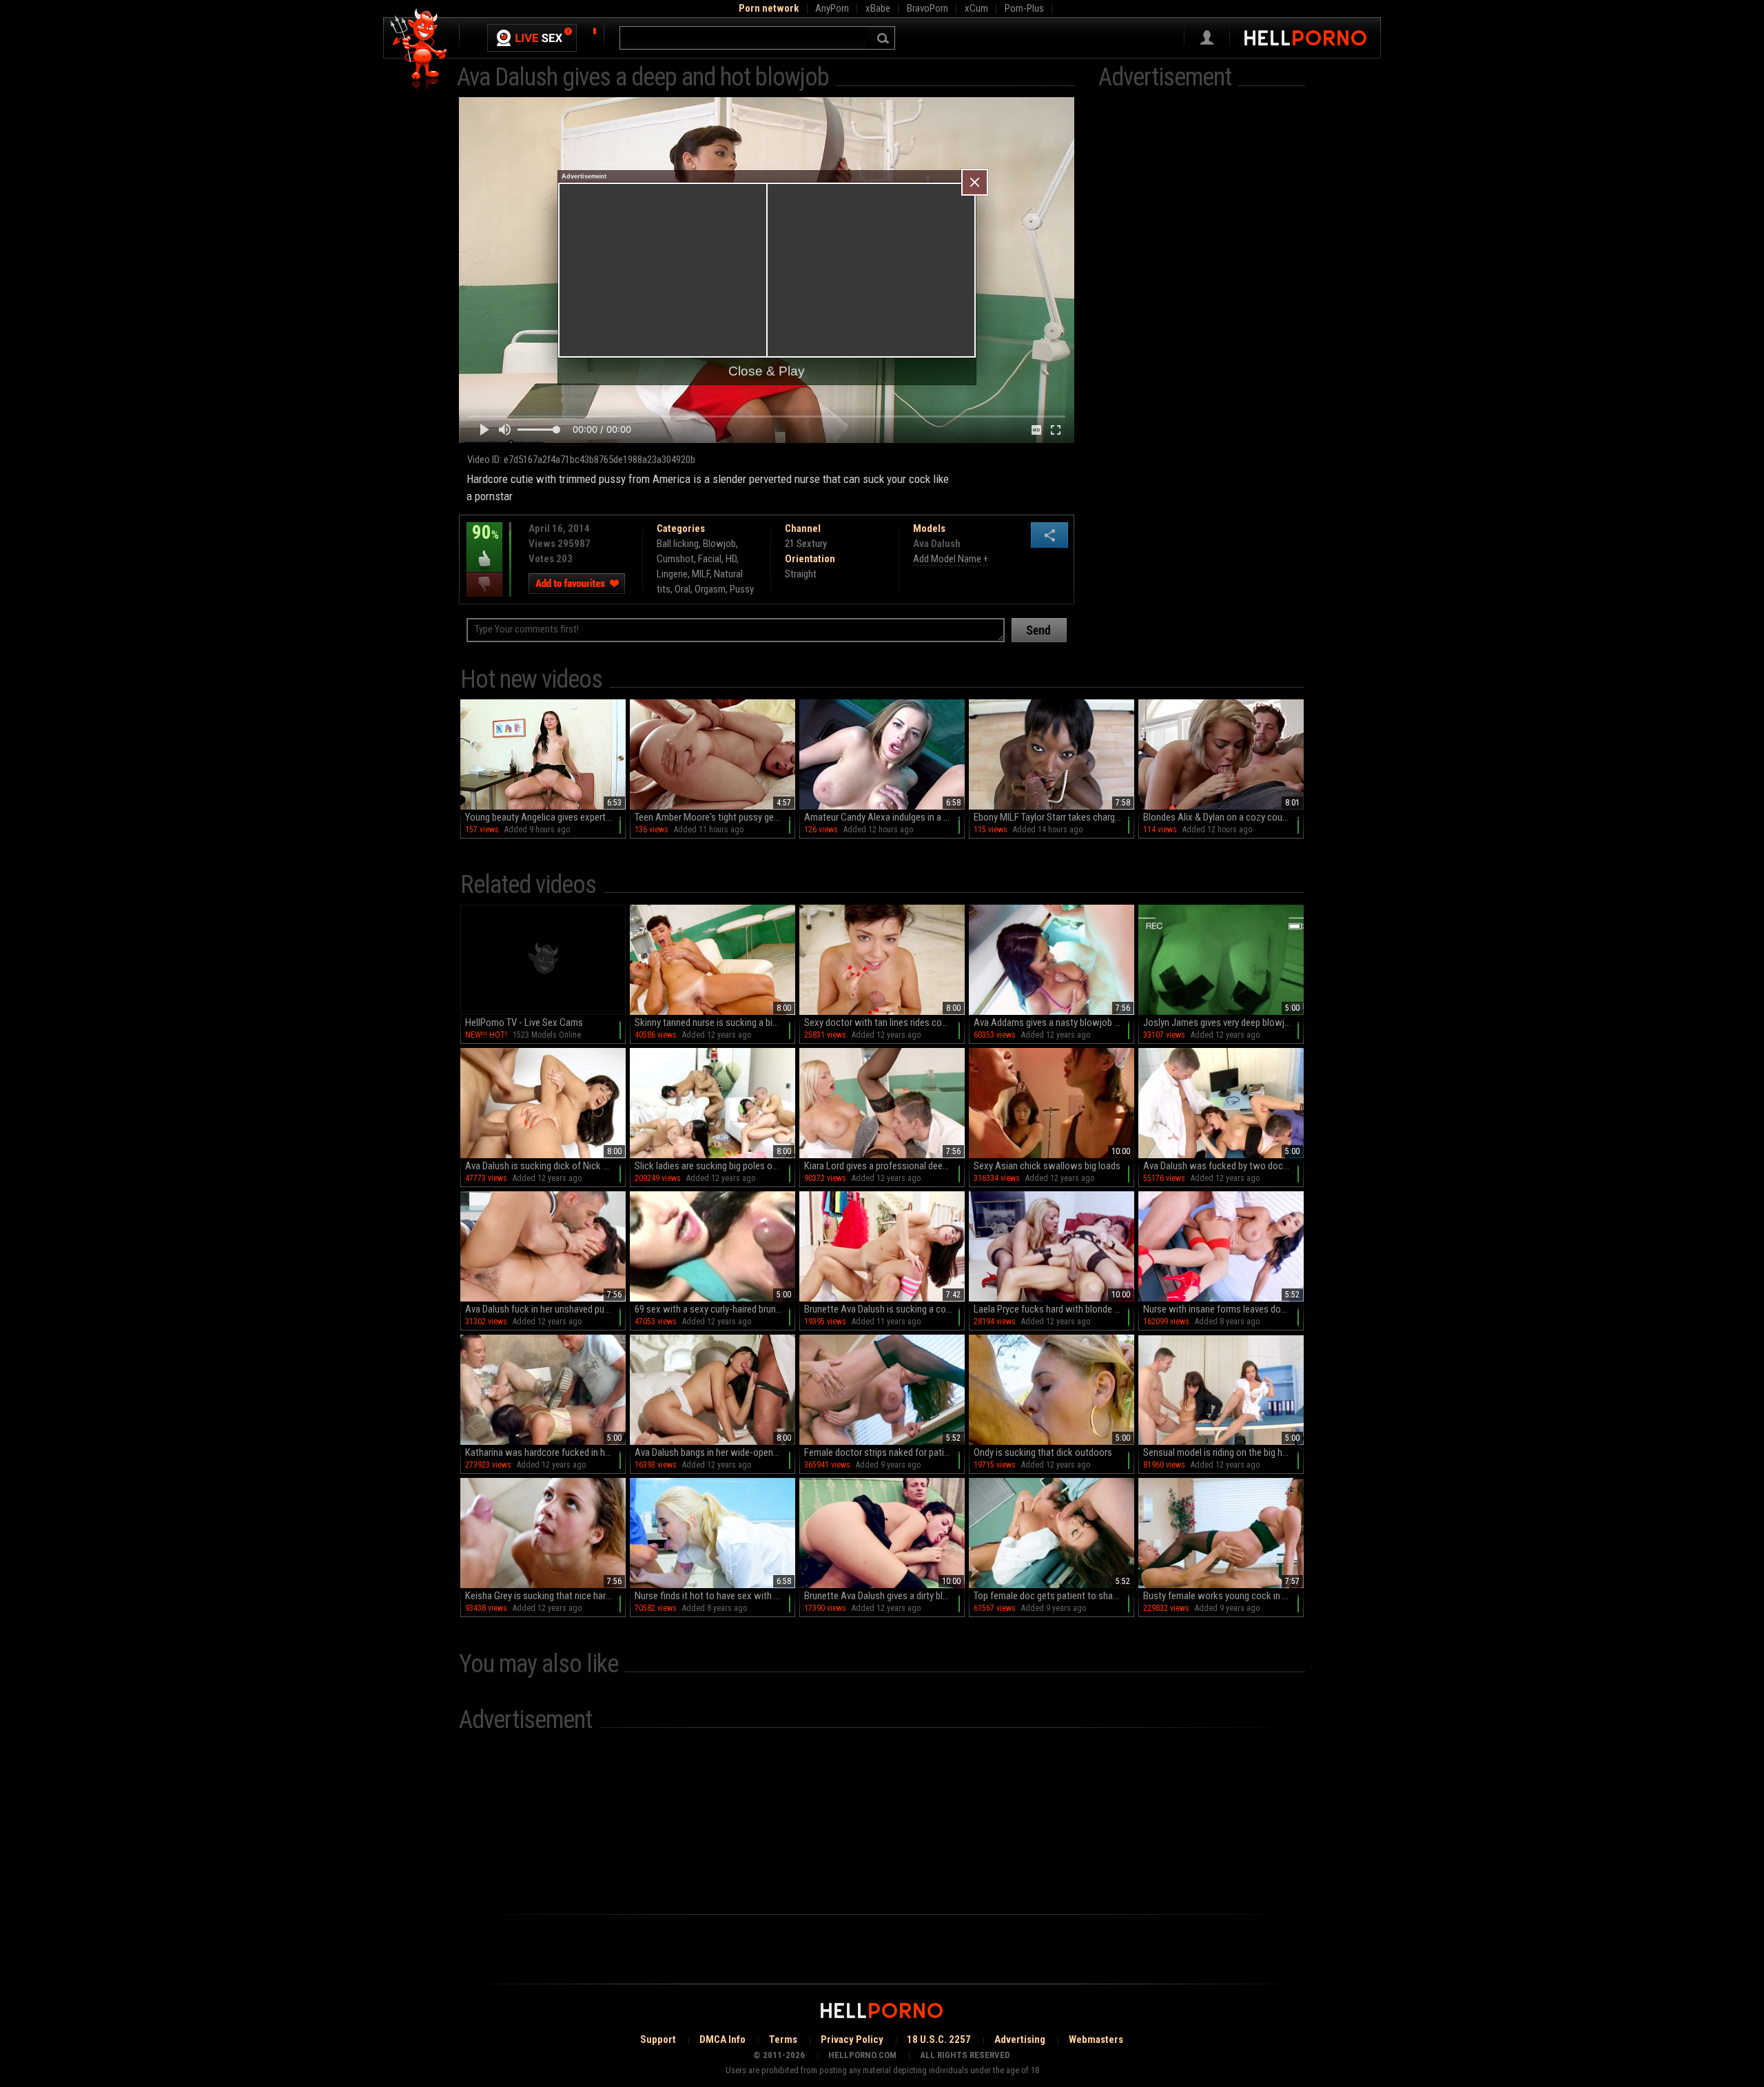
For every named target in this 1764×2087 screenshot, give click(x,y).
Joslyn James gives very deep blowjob (1219, 1022)
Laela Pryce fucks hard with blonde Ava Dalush (1054, 1309)
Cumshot (675, 559)
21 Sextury (806, 544)
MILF (701, 574)
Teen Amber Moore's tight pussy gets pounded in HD (715, 817)
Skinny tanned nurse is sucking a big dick (715, 1022)
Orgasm (710, 589)
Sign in (1207, 38)
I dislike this (484, 585)
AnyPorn (832, 8)
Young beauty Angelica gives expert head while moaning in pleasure (545, 817)
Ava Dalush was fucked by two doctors (1221, 1166)
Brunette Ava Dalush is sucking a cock (880, 1309)
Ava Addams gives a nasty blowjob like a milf (1054, 1022)
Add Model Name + (951, 559)
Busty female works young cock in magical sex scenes (1223, 1596)
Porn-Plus (1024, 8)
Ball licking (678, 544)
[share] (1049, 535)
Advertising (1020, 2039)
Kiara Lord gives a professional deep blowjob (884, 1166)
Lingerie (672, 574)
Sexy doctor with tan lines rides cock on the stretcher (884, 1022)
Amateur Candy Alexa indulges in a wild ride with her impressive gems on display (884, 817)
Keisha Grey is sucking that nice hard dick (545, 1596)
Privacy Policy (852, 2039)
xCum (976, 8)
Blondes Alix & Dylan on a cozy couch (1218, 817)
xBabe (878, 8)
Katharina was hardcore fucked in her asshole (545, 1452)
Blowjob (719, 544)
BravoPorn (927, 8)
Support (658, 2039)
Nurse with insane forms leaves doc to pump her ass (1223, 1309)
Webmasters (1096, 2039)
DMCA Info (722, 2039)
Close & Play (767, 371)
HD (731, 559)
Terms (783, 2039)
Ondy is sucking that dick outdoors (1043, 1452)
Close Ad (975, 182)
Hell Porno (419, 51)
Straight (801, 574)
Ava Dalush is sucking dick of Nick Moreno (545, 1166)
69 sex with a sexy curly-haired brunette (714, 1309)
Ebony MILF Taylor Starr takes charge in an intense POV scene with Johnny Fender (1054, 817)
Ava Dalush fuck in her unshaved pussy (542, 1309)
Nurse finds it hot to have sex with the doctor (715, 1596)
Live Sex (532, 38)
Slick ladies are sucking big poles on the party (715, 1166)
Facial (710, 559)
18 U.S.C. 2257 (939, 2039)
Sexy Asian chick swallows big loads (1047, 1166)
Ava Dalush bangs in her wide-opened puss (715, 1452)
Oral (683, 589)
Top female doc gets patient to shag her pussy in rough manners (1054, 1596)
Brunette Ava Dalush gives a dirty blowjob (884, 1596)
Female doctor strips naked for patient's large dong (884, 1452)
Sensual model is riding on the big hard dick (1223, 1452)
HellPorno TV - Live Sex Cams (524, 1022)
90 (483, 542)
